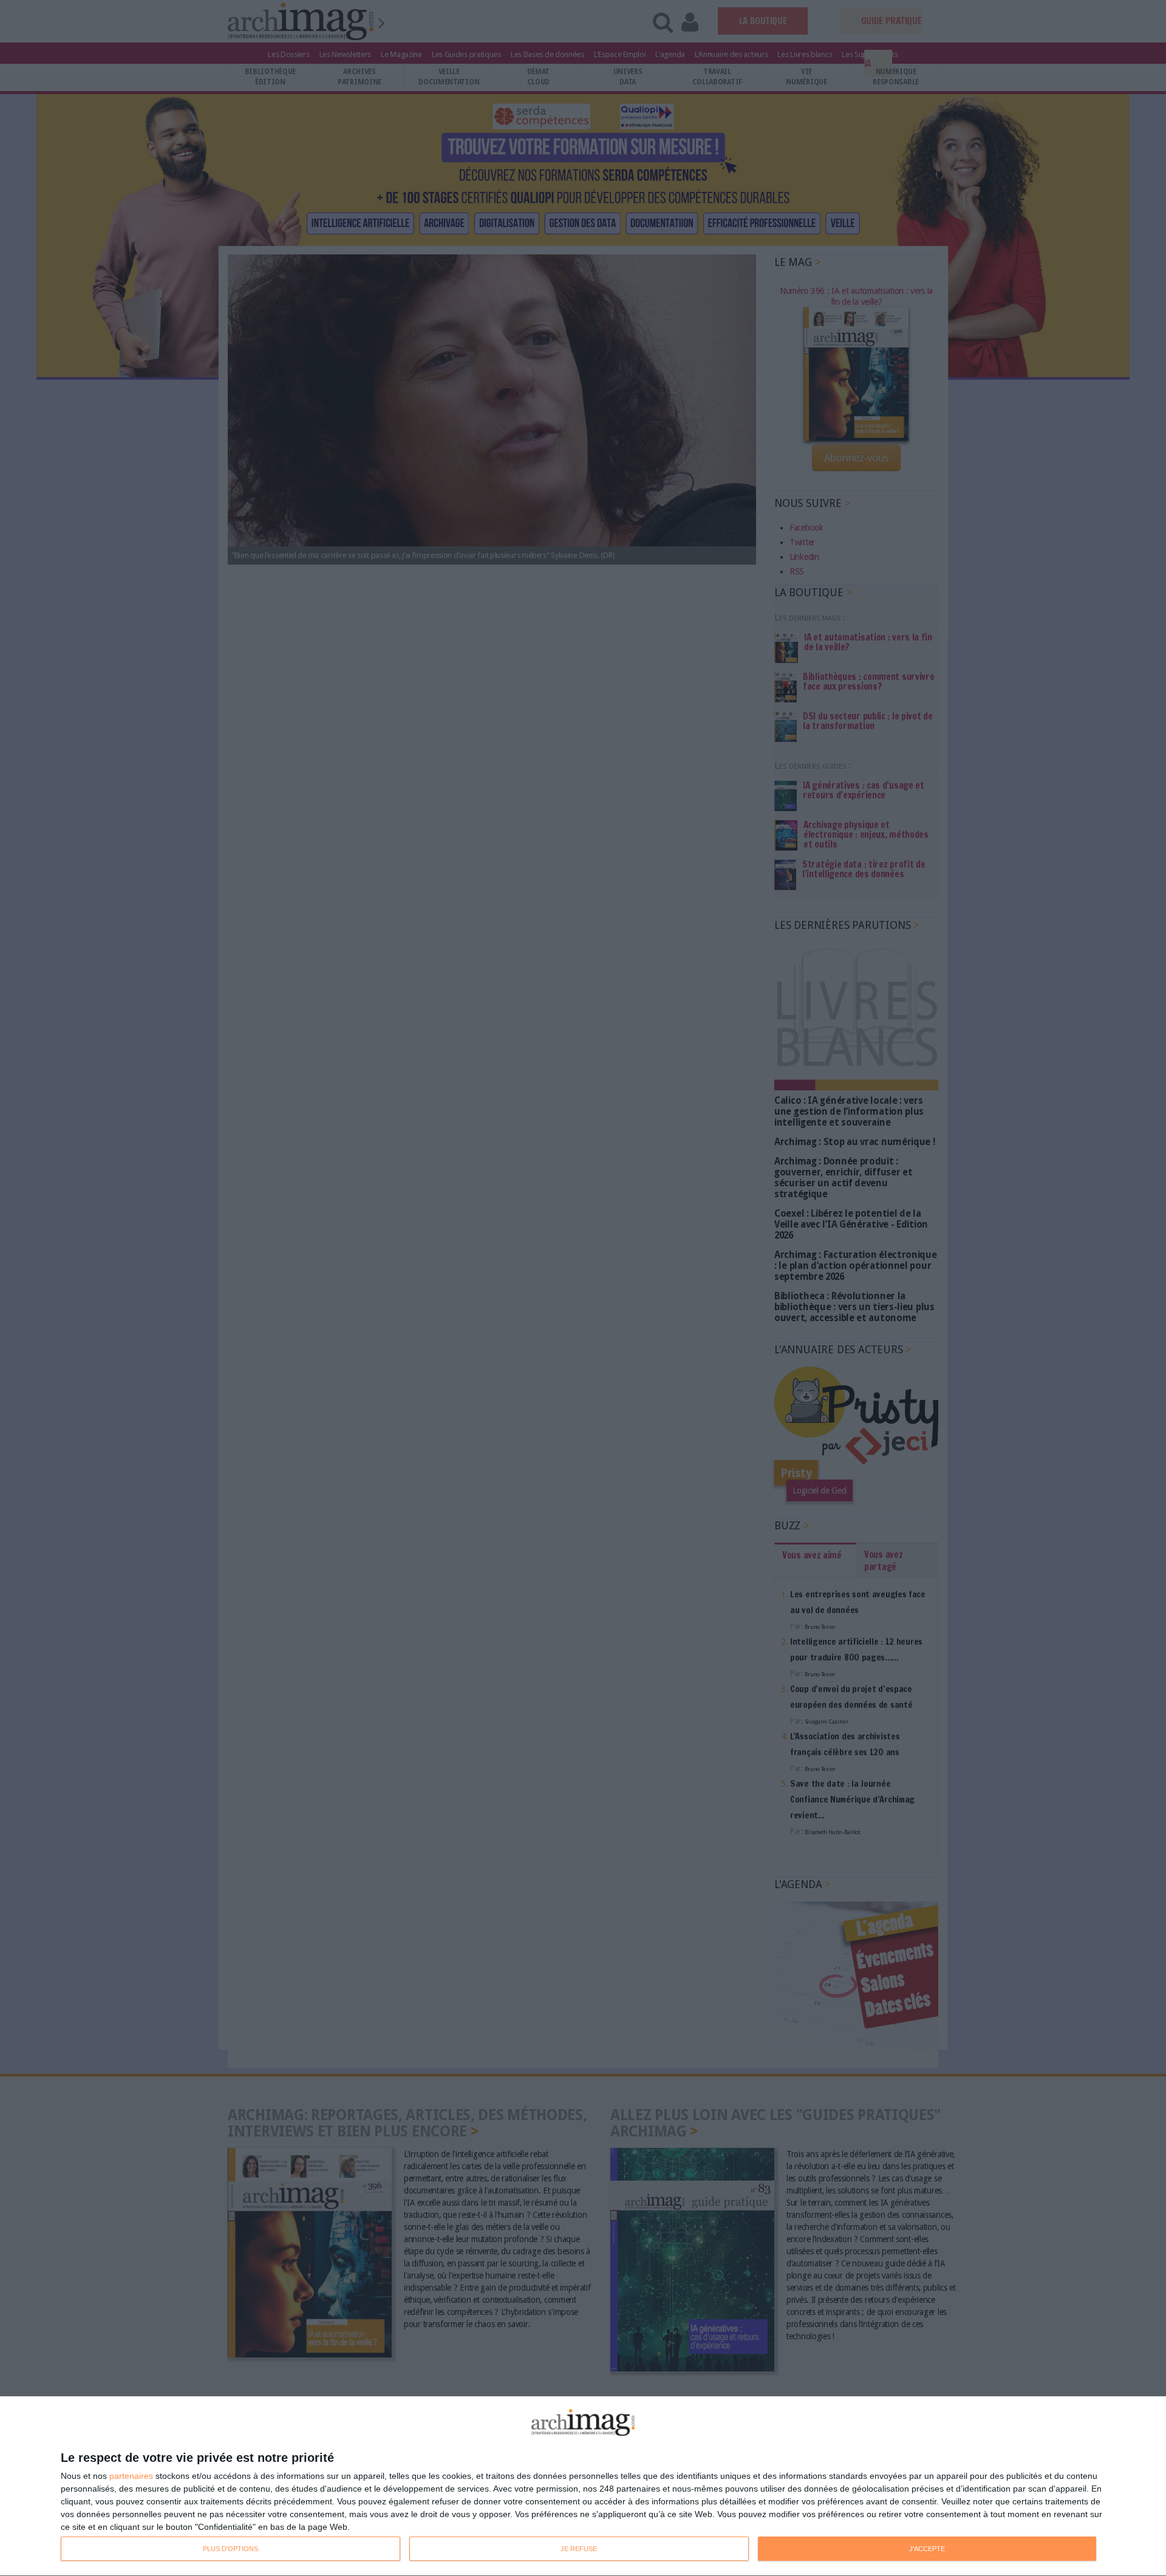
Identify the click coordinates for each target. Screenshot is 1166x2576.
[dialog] (583, 2486)
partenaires (131, 2476)
